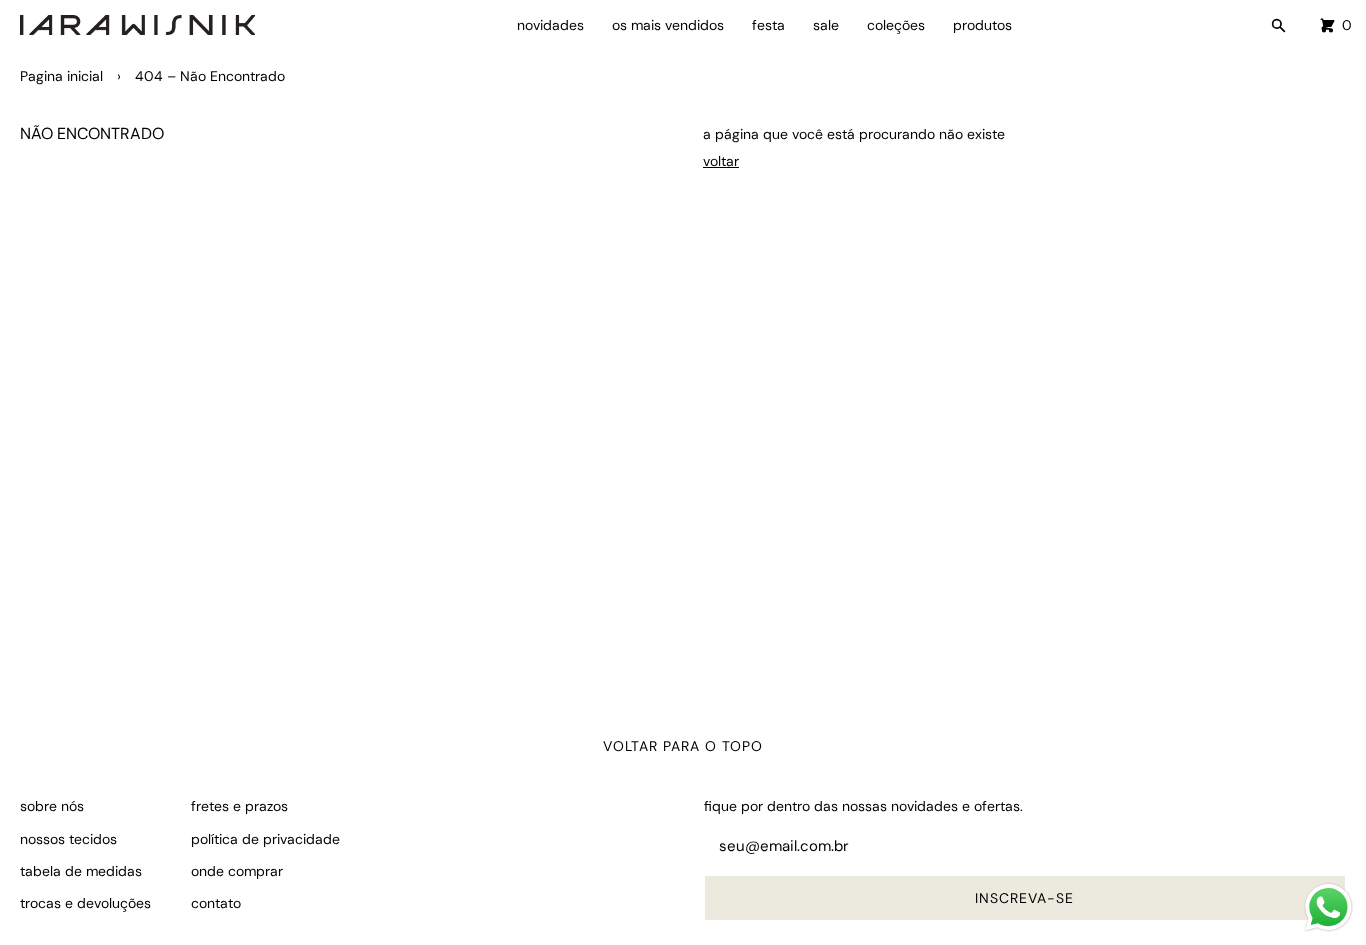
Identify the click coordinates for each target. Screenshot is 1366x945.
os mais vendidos (668, 25)
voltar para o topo (683, 746)
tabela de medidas (81, 871)
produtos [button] (982, 25)
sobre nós (52, 806)
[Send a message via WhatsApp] (1328, 907)
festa (768, 25)
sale (826, 25)
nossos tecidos (68, 839)
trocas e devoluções (85, 903)
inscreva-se (1024, 898)
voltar (721, 161)
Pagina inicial (61, 76)
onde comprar (237, 871)
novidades (550, 25)
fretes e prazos (239, 806)
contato (216, 903)
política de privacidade (265, 839)
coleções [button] (896, 25)
